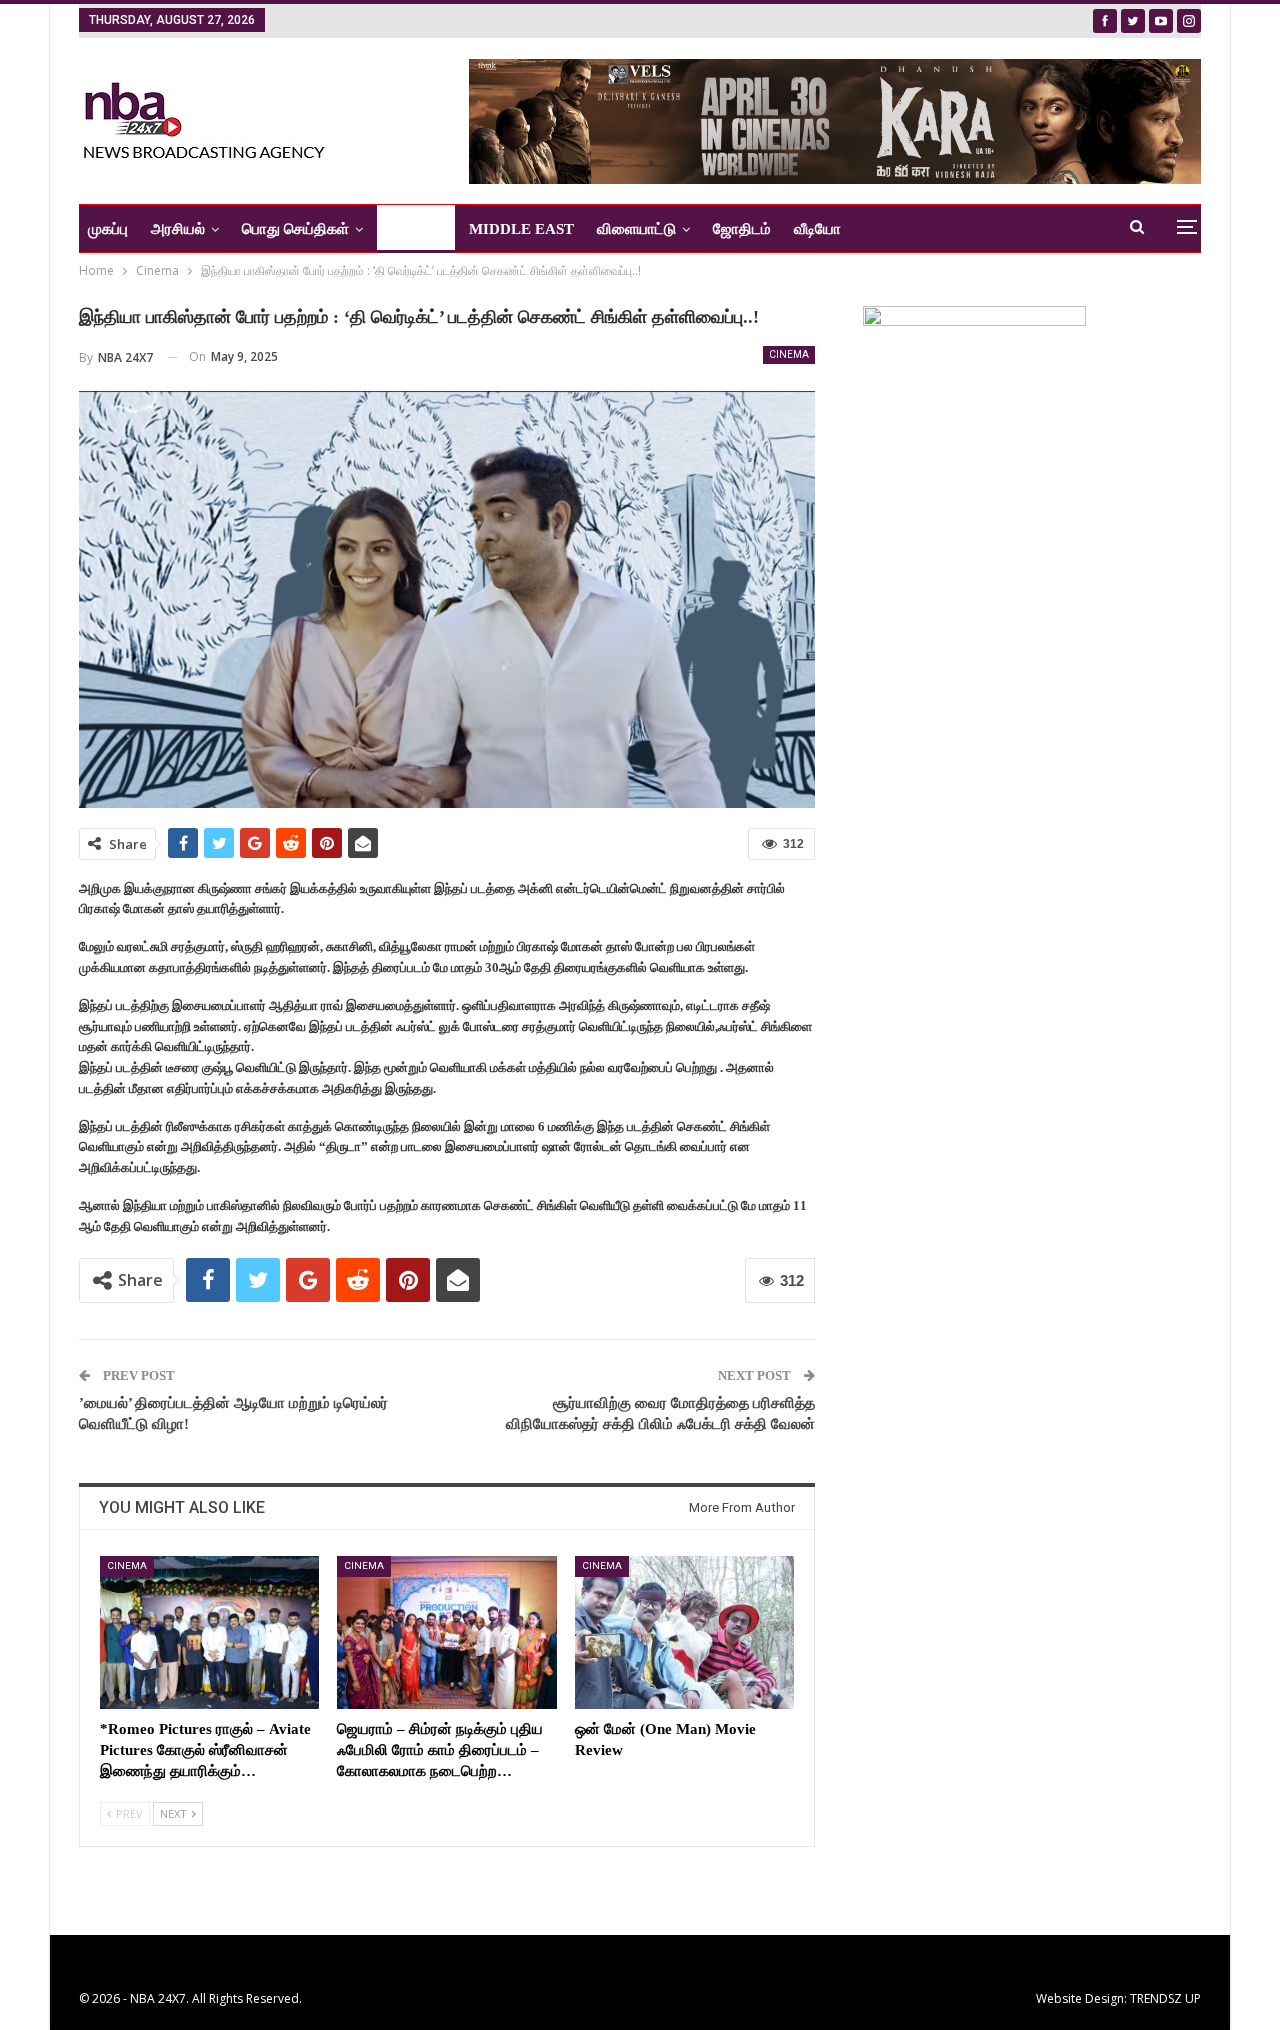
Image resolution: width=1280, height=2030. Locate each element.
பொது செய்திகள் (295, 229)
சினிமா (409, 229)
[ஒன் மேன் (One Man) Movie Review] (684, 1632)
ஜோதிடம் (742, 229)
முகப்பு (108, 229)
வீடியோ (817, 229)
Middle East (521, 229)
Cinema (789, 354)
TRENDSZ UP (1165, 1998)
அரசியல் (178, 229)
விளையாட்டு (636, 229)
